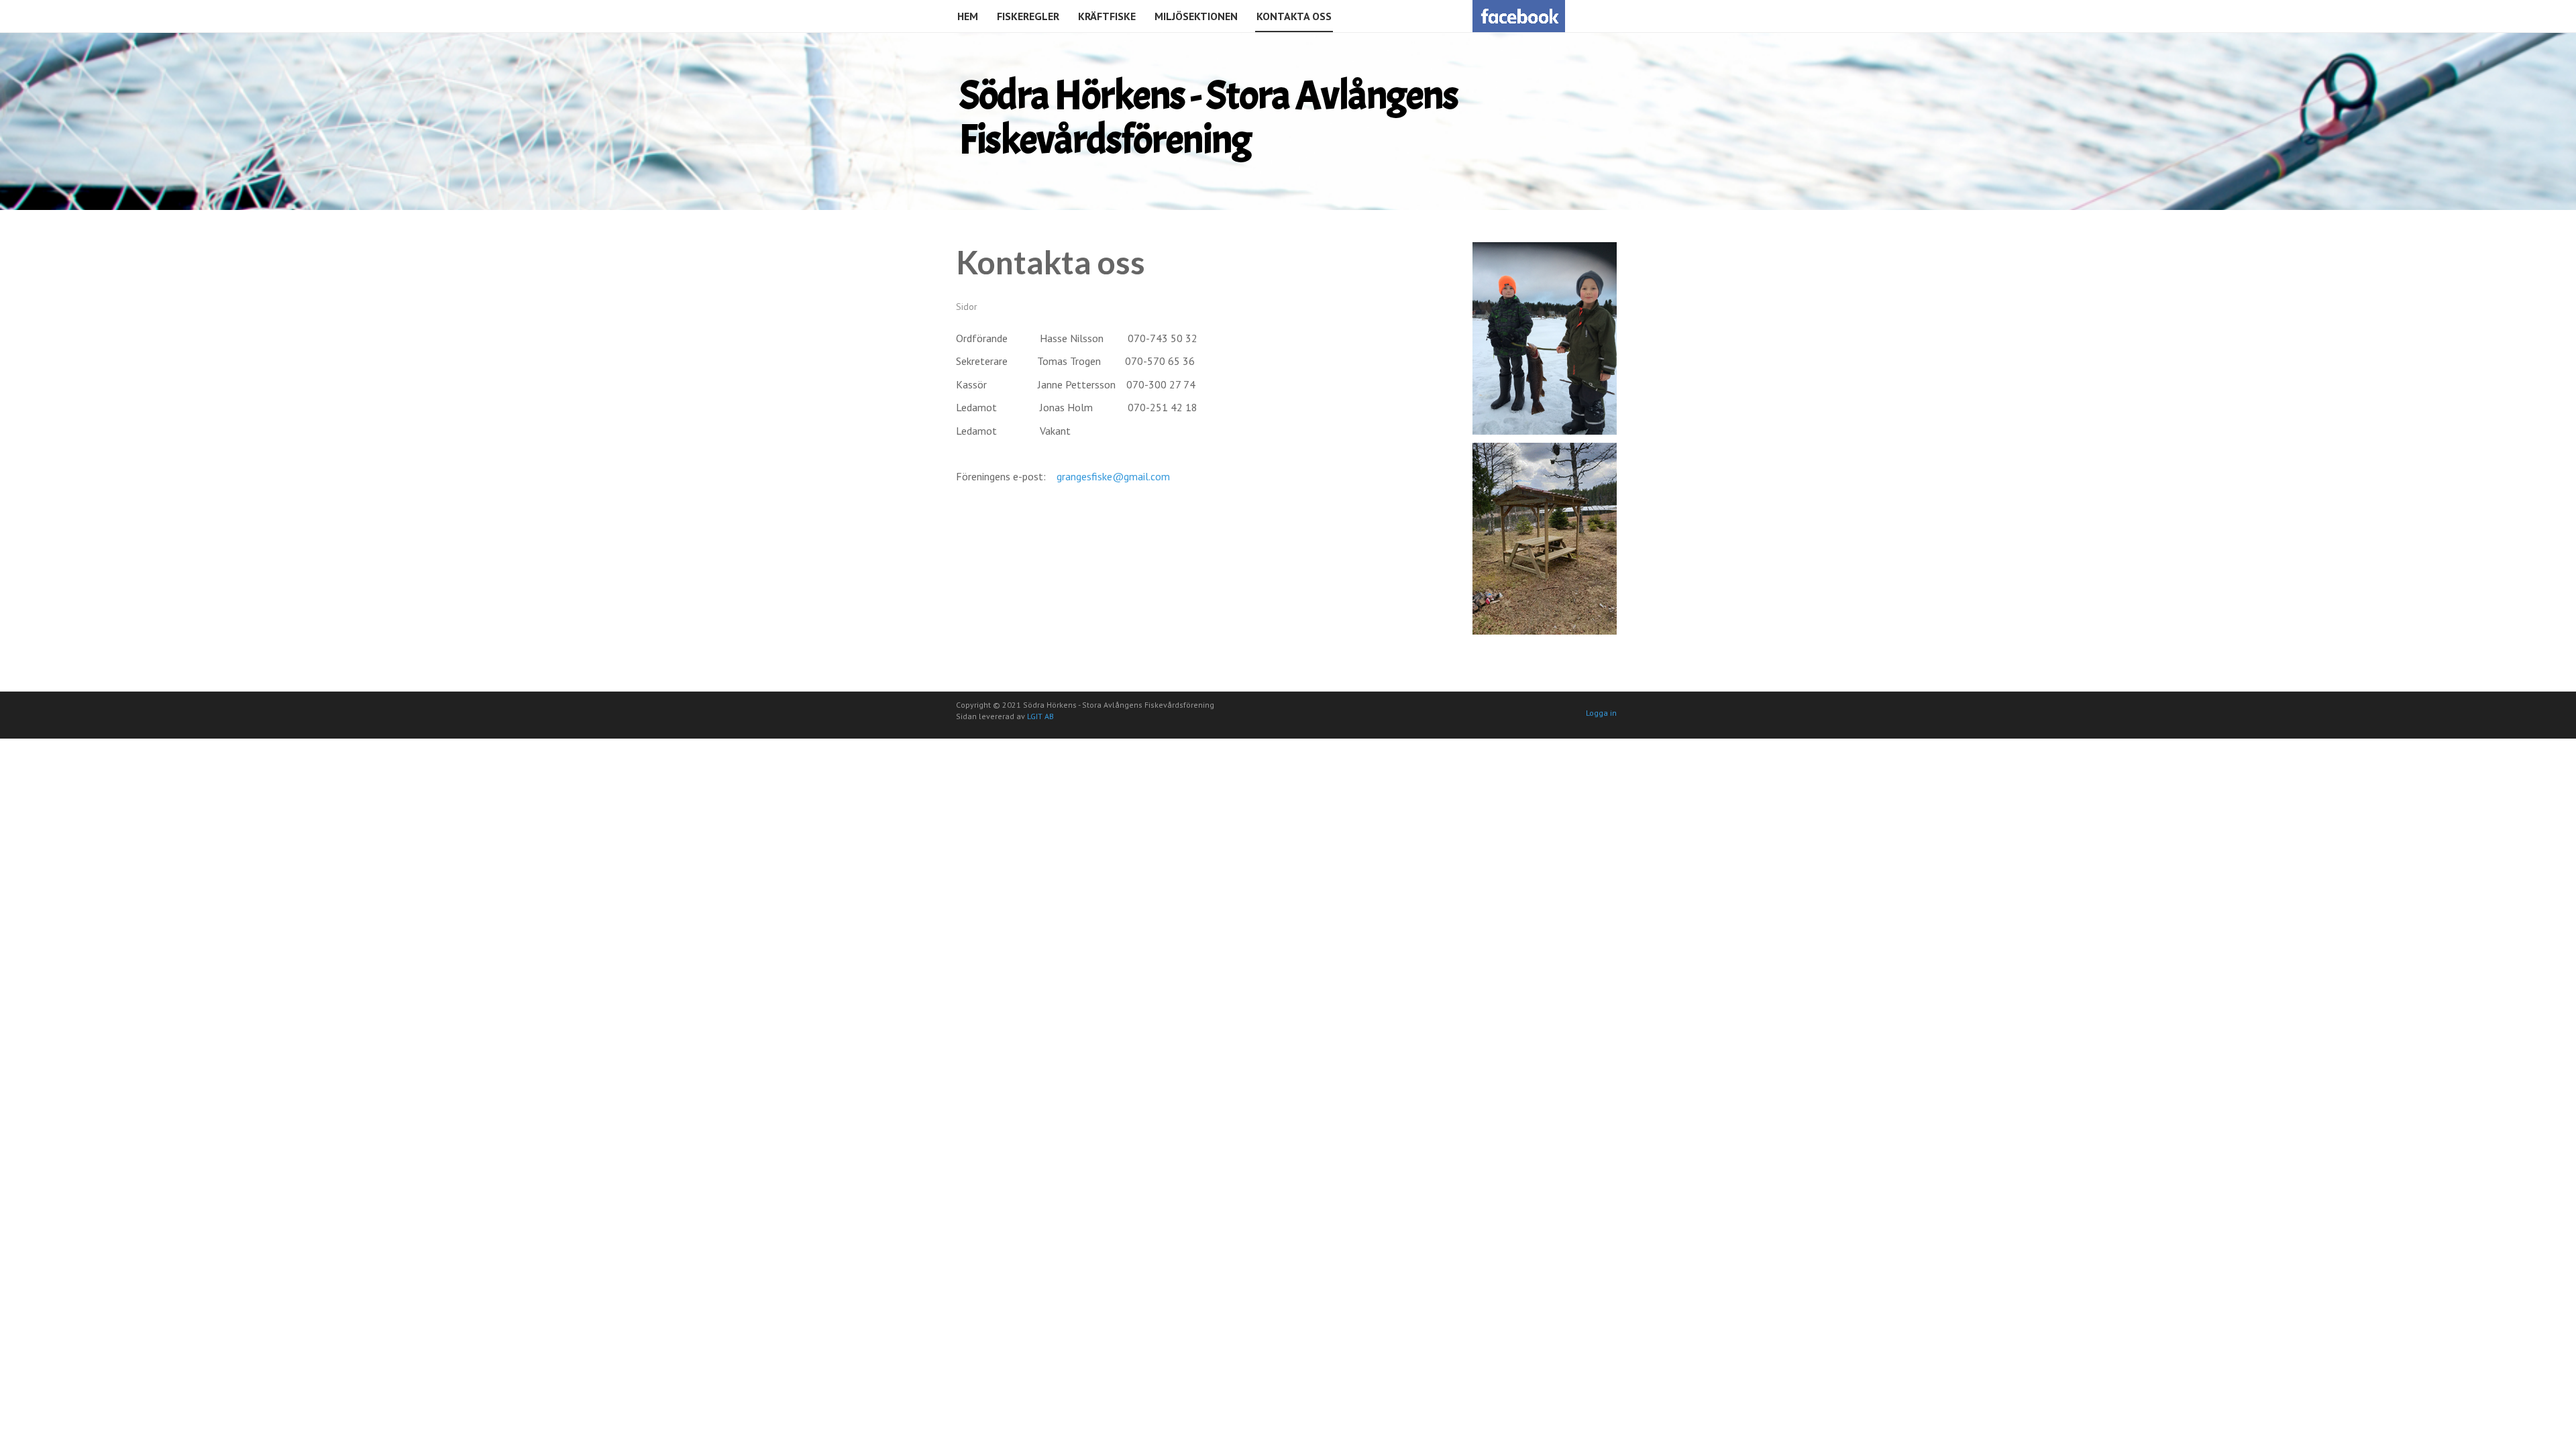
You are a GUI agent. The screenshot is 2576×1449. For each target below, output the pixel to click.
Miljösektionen (1196, 16)
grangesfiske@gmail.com (1113, 476)
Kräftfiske (1107, 16)
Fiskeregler (1028, 16)
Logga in (1601, 713)
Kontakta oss (1294, 16)
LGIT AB (1040, 716)
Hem (968, 16)
